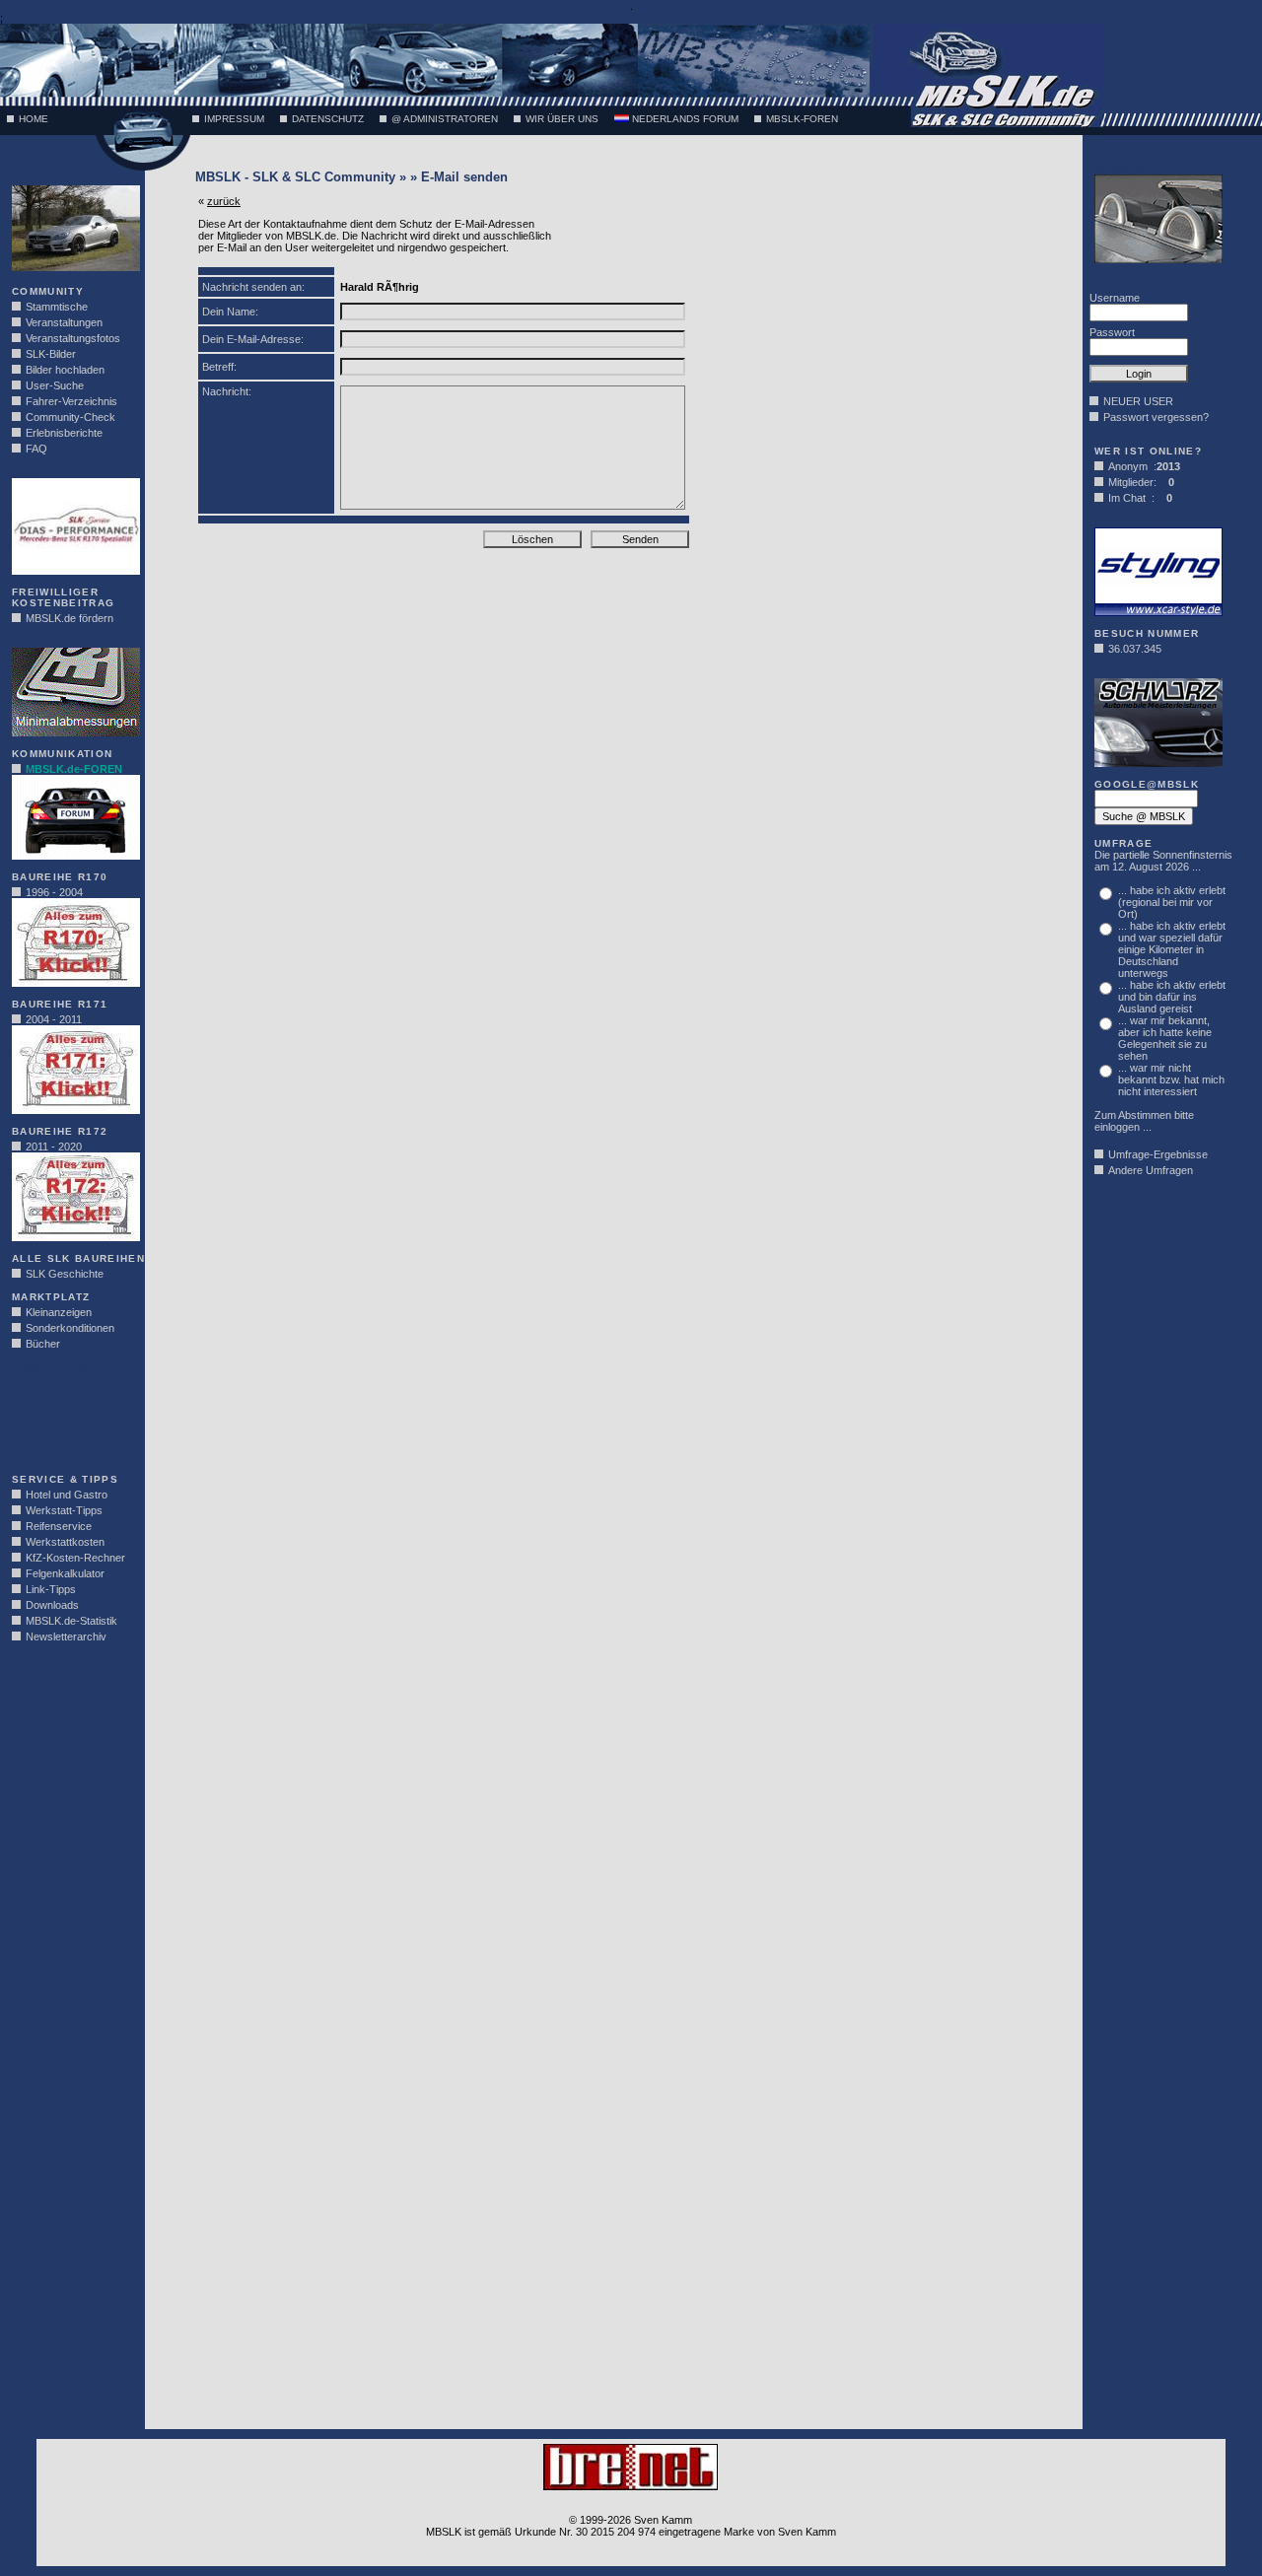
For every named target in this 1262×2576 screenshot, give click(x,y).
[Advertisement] (71, 1418)
